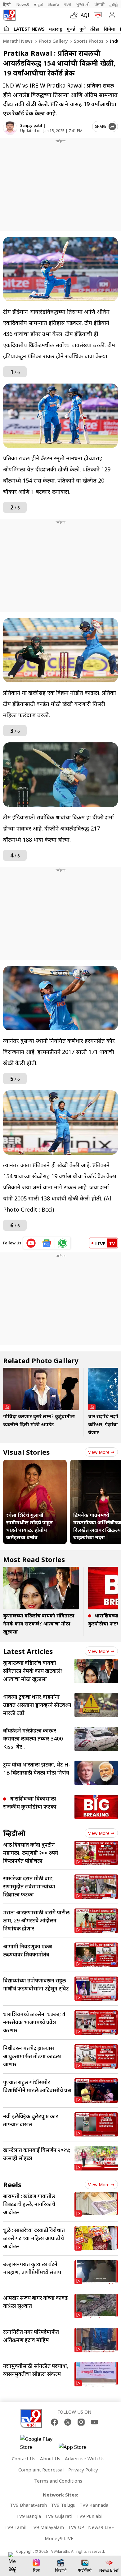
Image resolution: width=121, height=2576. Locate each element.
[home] (6, 28)
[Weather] (75, 15)
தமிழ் (114, 4)
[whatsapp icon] (63, 1243)
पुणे (83, 29)
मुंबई (71, 29)
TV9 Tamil (15, 2527)
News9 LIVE (101, 2527)
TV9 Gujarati (59, 2516)
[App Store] (77, 2449)
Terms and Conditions (58, 2481)
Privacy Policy (83, 2470)
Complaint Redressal (41, 2470)
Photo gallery (53, 41)
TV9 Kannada (94, 2505)
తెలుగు (54, 4)
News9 (23, 4)
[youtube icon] (31, 1243)
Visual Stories (26, 1452)
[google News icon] (47, 1243)
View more (99, 1452)
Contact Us (24, 2458)
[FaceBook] (54, 2422)
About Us (50, 2458)
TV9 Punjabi (89, 2516)
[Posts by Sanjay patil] (10, 128)
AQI (85, 15)
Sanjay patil (31, 125)
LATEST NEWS (29, 29)
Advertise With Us (85, 2458)
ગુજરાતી (83, 4)
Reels (12, 2184)
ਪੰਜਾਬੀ (100, 4)
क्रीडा (95, 29)
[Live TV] (96, 15)
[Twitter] (68, 2422)
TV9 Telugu (63, 2505)
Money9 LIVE (59, 2538)
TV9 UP (76, 2527)
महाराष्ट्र (56, 29)
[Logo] (9, 15)
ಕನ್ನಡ (38, 4)
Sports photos (88, 41)
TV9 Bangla (29, 2516)
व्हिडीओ (14, 1833)
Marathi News (18, 41)
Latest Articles (28, 1651)
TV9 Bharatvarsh (28, 2505)
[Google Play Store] (39, 2443)
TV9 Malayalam (47, 2527)
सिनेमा (110, 29)
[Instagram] (81, 2422)
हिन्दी (7, 4)
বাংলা (68, 4)
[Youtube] (94, 2422)
